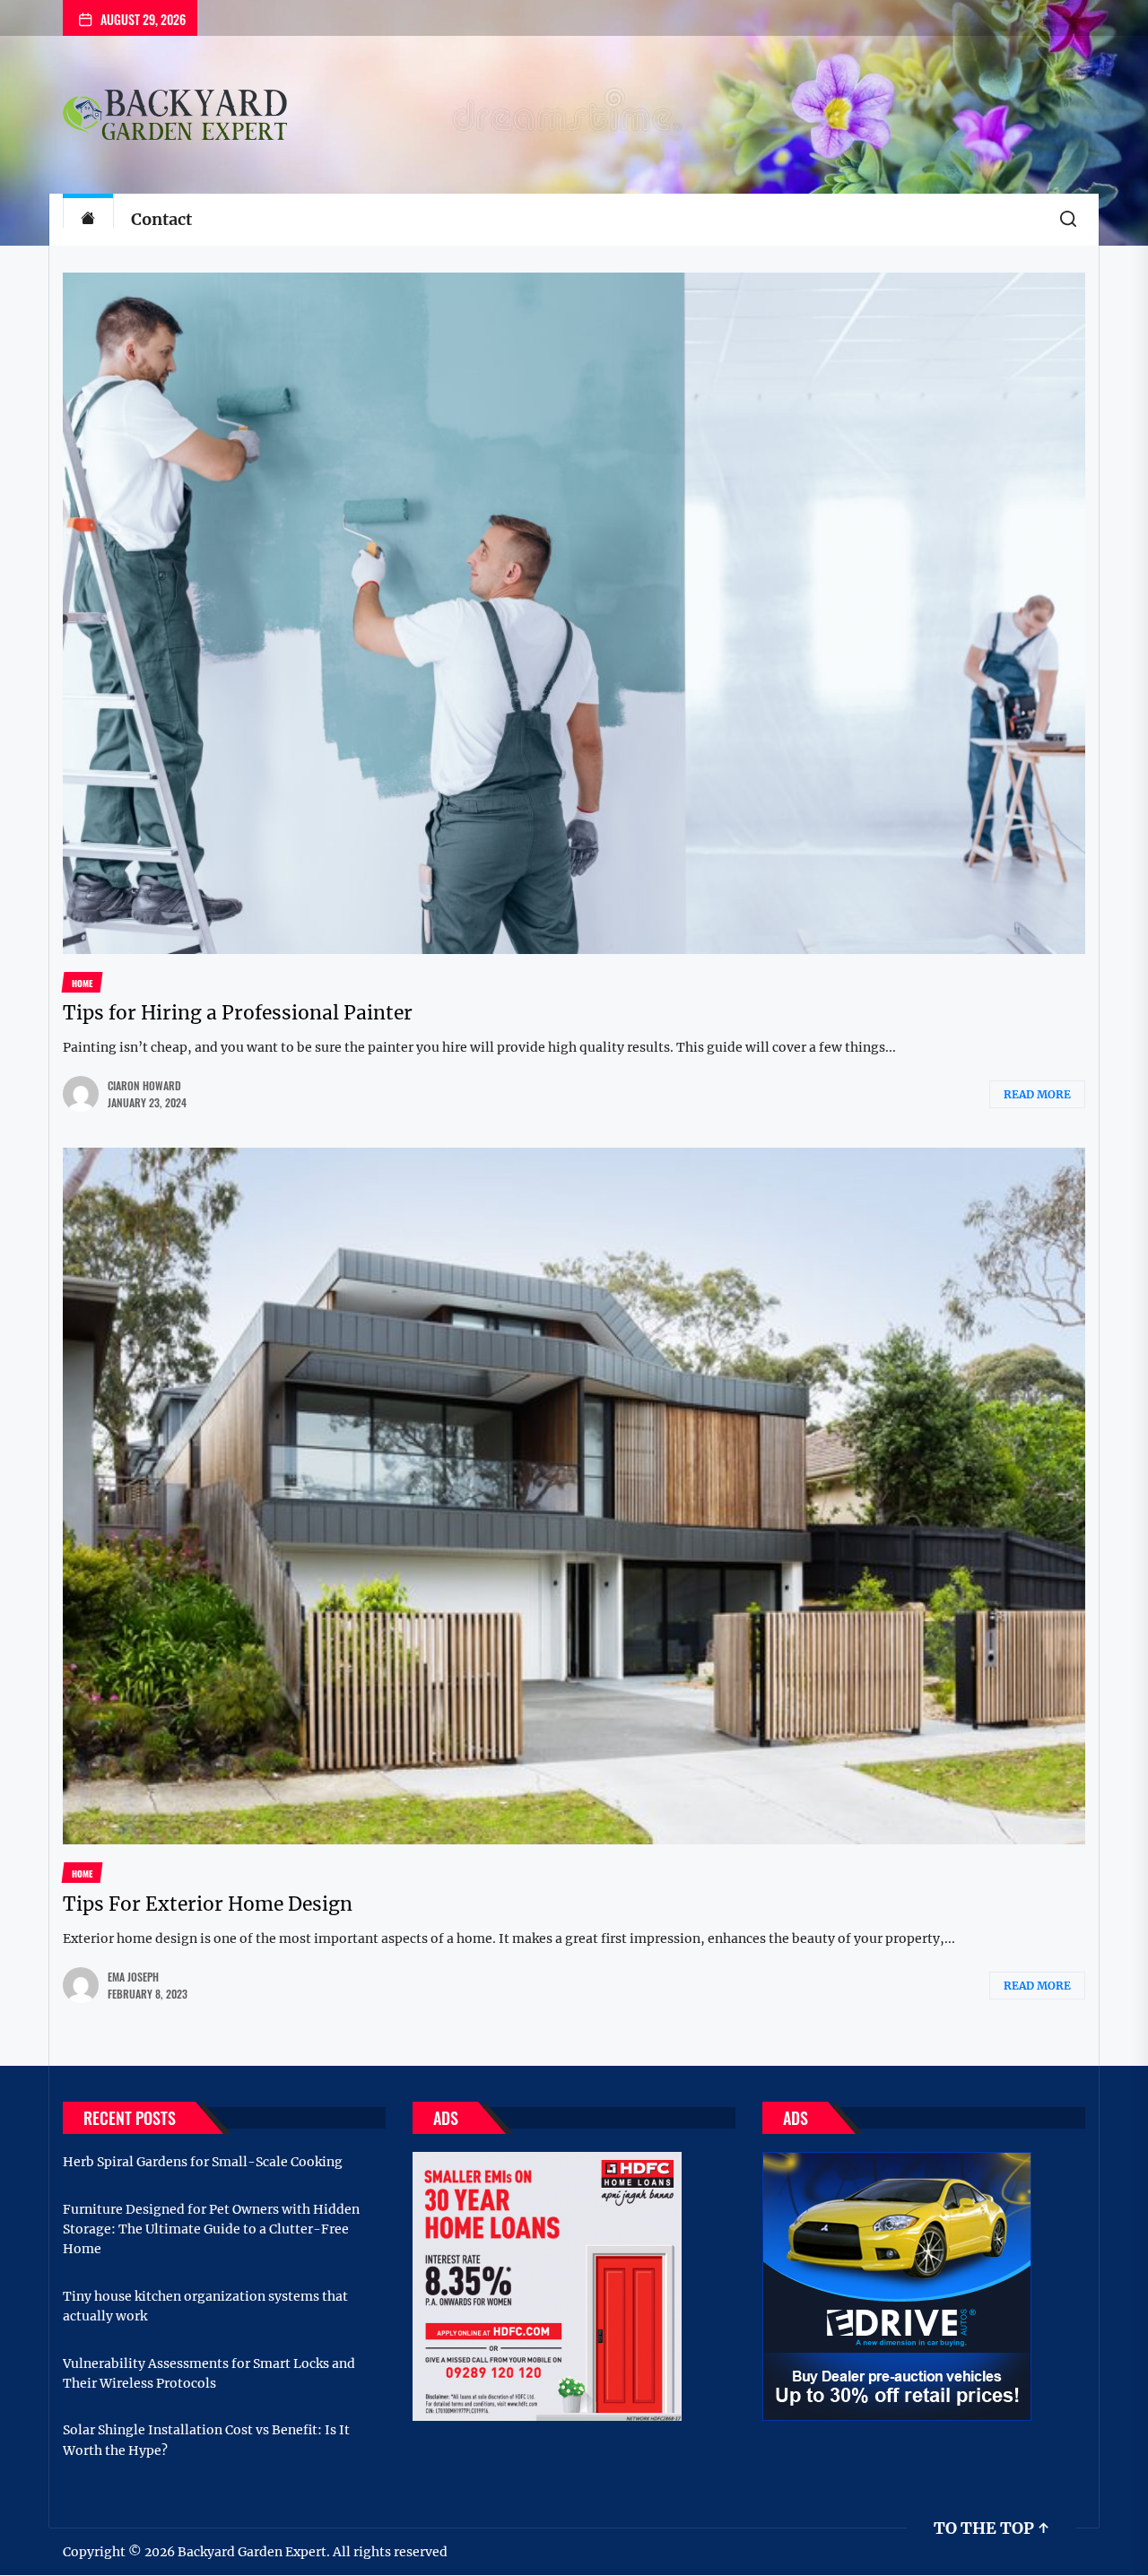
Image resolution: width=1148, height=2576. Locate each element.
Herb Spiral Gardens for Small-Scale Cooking (203, 2162)
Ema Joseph (133, 1977)
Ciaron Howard (144, 1085)
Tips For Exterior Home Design (208, 1904)
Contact (161, 219)
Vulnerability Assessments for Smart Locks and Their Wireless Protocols (209, 2373)
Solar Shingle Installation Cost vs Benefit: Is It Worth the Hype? (206, 2440)
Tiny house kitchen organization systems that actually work (205, 2306)
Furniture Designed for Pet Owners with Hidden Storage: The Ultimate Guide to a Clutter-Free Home (211, 2229)
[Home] (88, 220)
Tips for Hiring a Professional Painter (238, 1013)
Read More (1037, 1094)
